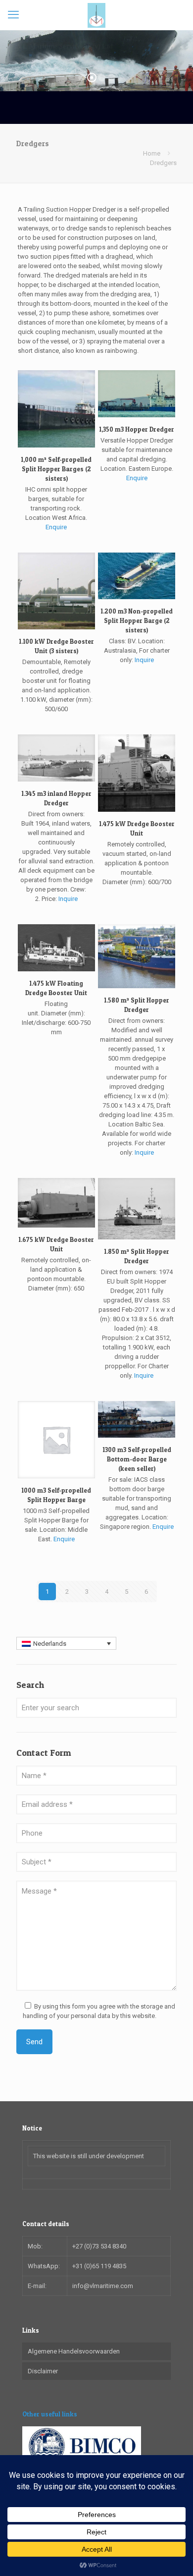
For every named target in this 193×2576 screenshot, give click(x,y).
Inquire (144, 660)
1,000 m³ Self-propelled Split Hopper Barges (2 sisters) (56, 469)
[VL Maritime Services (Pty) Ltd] (96, 15)
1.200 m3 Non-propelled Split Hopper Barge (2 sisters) (137, 620)
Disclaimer (43, 2371)
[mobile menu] (13, 15)
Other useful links (50, 2414)
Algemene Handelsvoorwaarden (74, 2351)
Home (152, 153)
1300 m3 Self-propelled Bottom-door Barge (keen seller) (137, 1459)
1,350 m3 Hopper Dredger (137, 429)
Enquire (56, 527)
